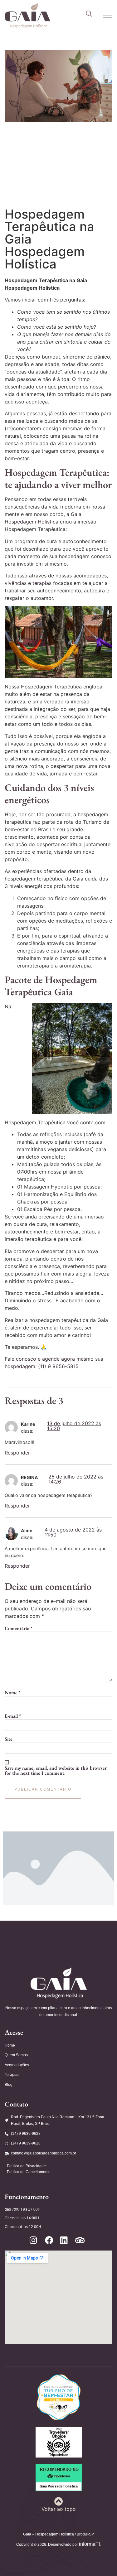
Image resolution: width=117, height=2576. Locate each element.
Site (9, 1739)
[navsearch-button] (89, 14)
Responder (17, 1453)
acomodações (90, 576)
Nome (13, 1693)
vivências (16, 583)
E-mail (13, 1716)
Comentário (19, 1628)
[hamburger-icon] (105, 16)
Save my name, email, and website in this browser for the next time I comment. (56, 1771)
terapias (43, 583)
